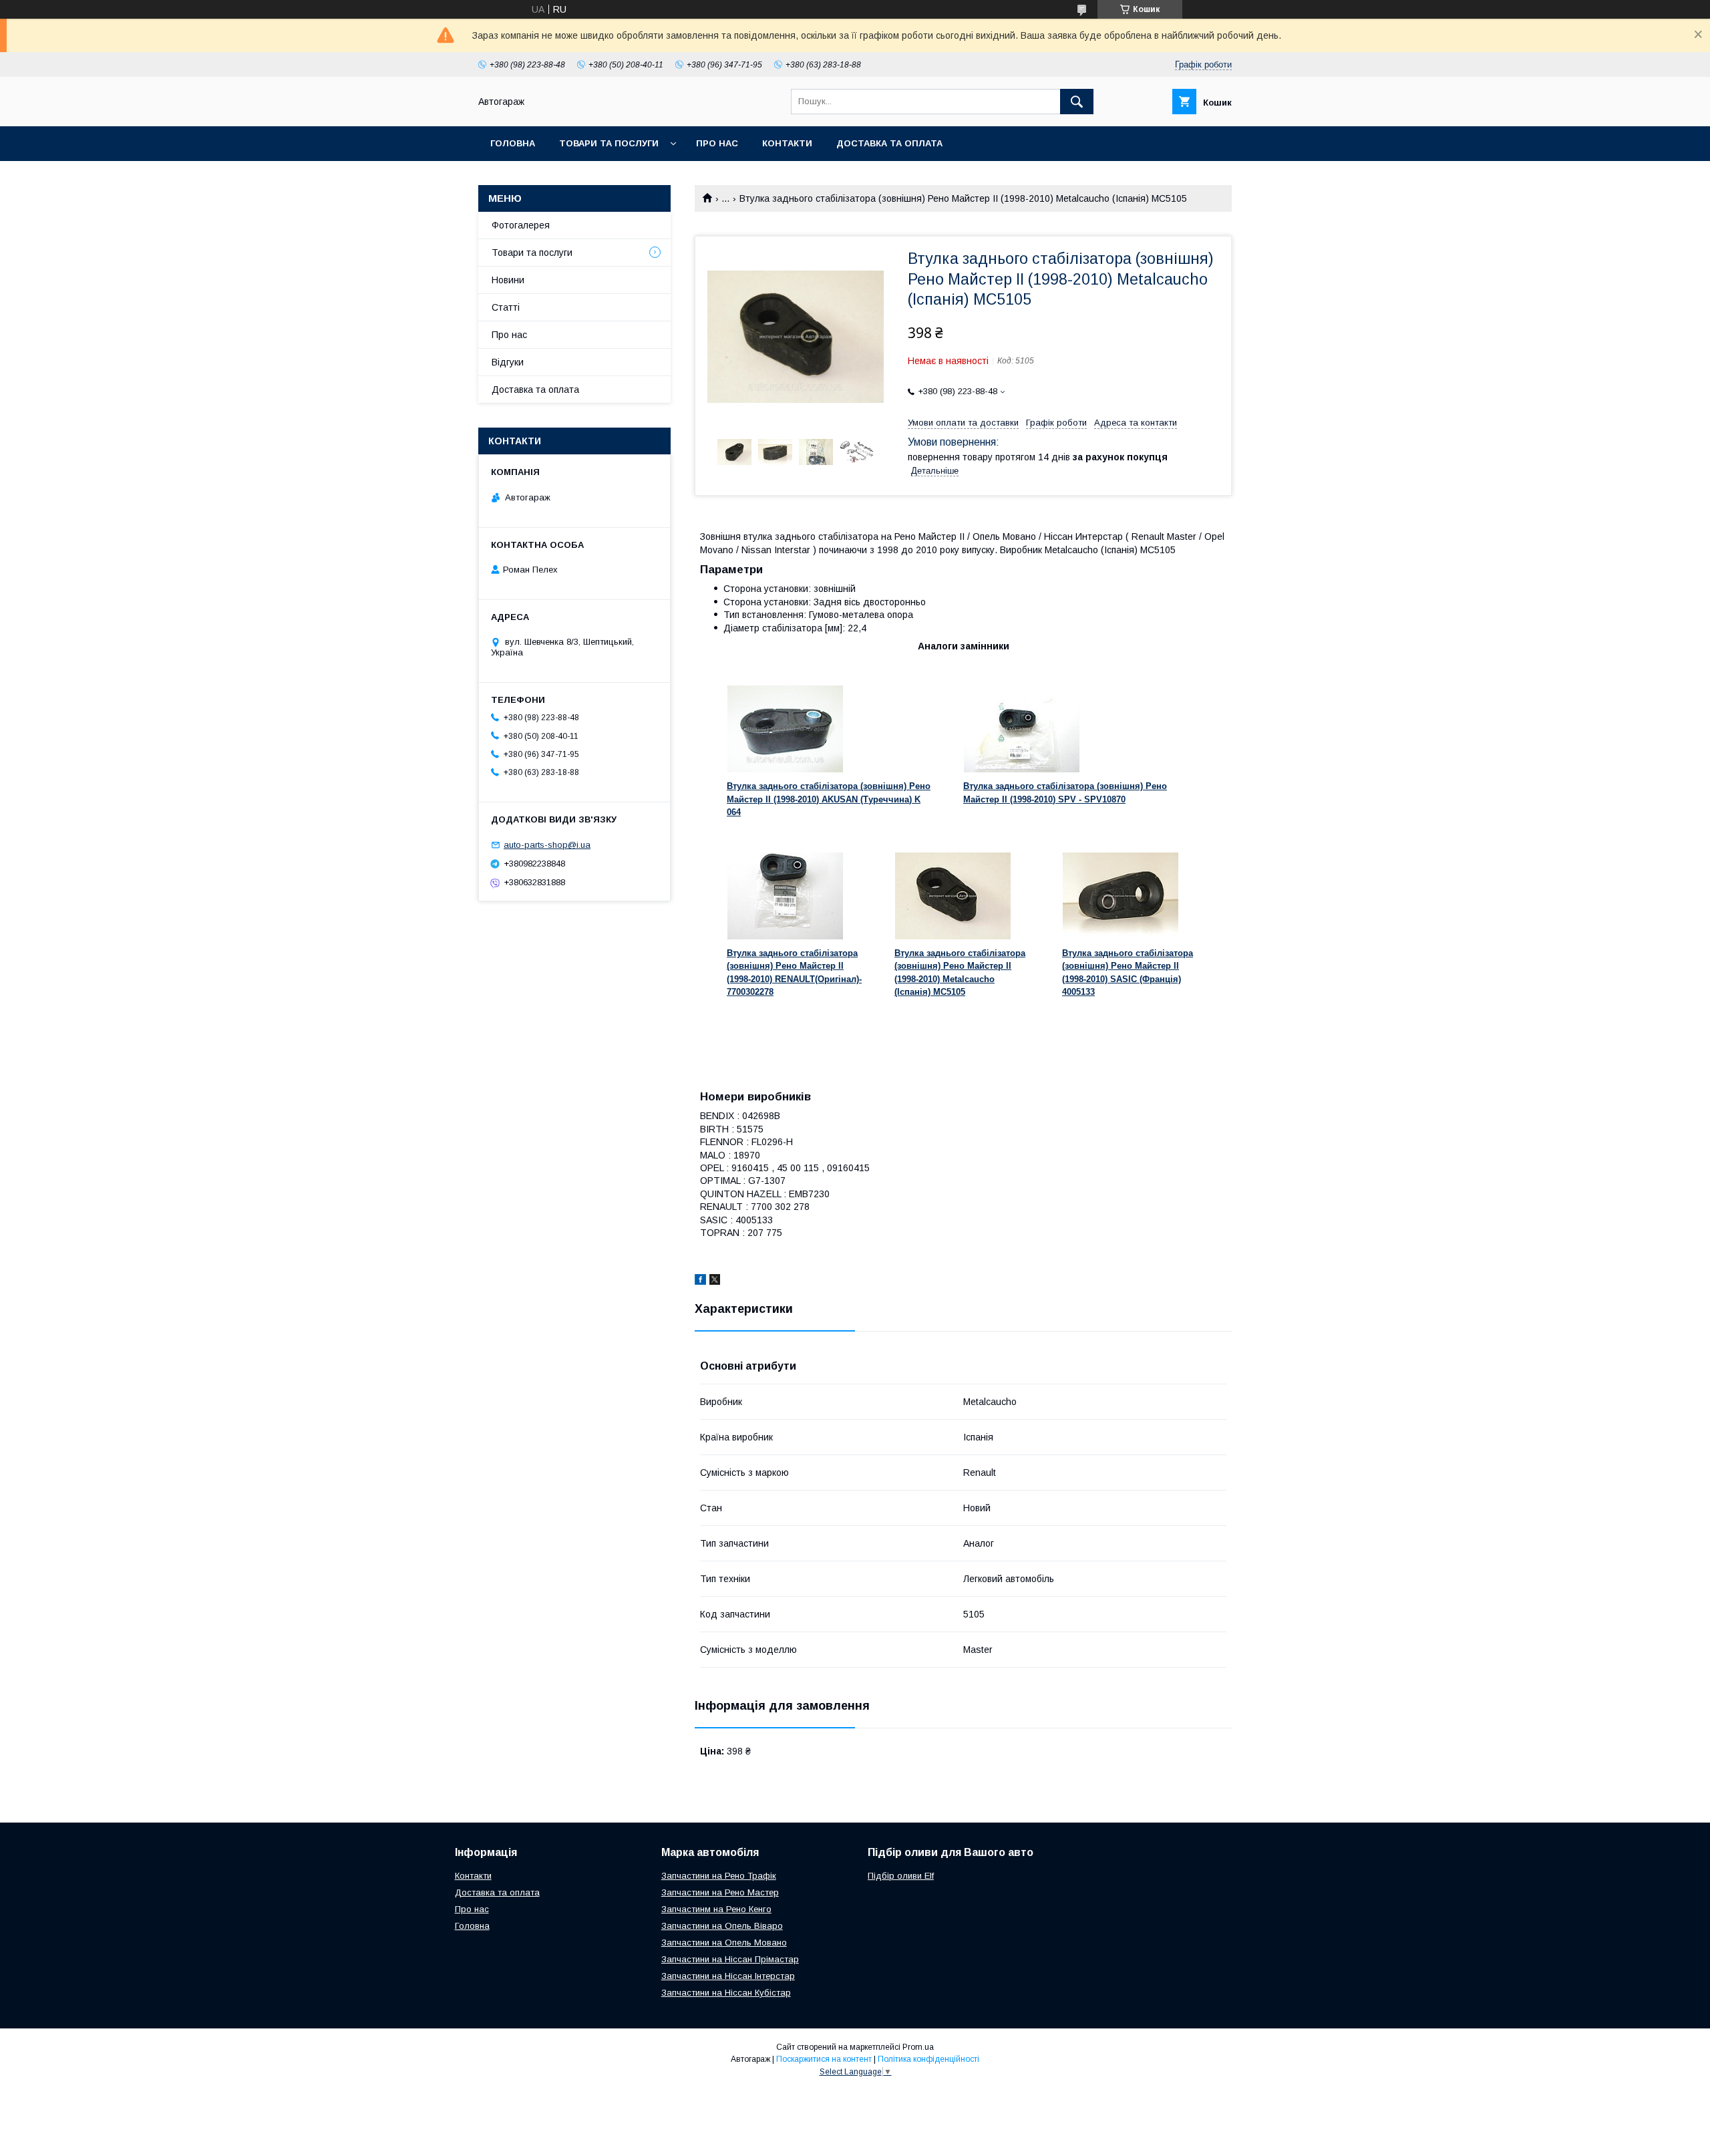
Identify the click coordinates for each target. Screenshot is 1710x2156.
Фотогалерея (521, 225)
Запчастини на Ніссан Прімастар (730, 1959)
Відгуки (508, 362)
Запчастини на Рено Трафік (719, 1876)
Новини (508, 280)
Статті (506, 307)
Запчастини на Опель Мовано (724, 1943)
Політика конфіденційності (928, 2059)
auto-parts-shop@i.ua (547, 845)
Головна (513, 143)
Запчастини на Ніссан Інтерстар (728, 1976)
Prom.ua (918, 2047)
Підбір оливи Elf (901, 1876)
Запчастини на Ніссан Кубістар (726, 1993)
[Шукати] (1077, 102)
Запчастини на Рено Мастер (720, 1892)
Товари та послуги (609, 143)
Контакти (787, 143)
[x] (715, 1281)
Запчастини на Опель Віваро (722, 1926)
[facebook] (700, 1281)
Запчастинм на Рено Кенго (716, 1909)
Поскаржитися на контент (824, 2059)
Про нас (717, 143)
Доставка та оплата (889, 143)
